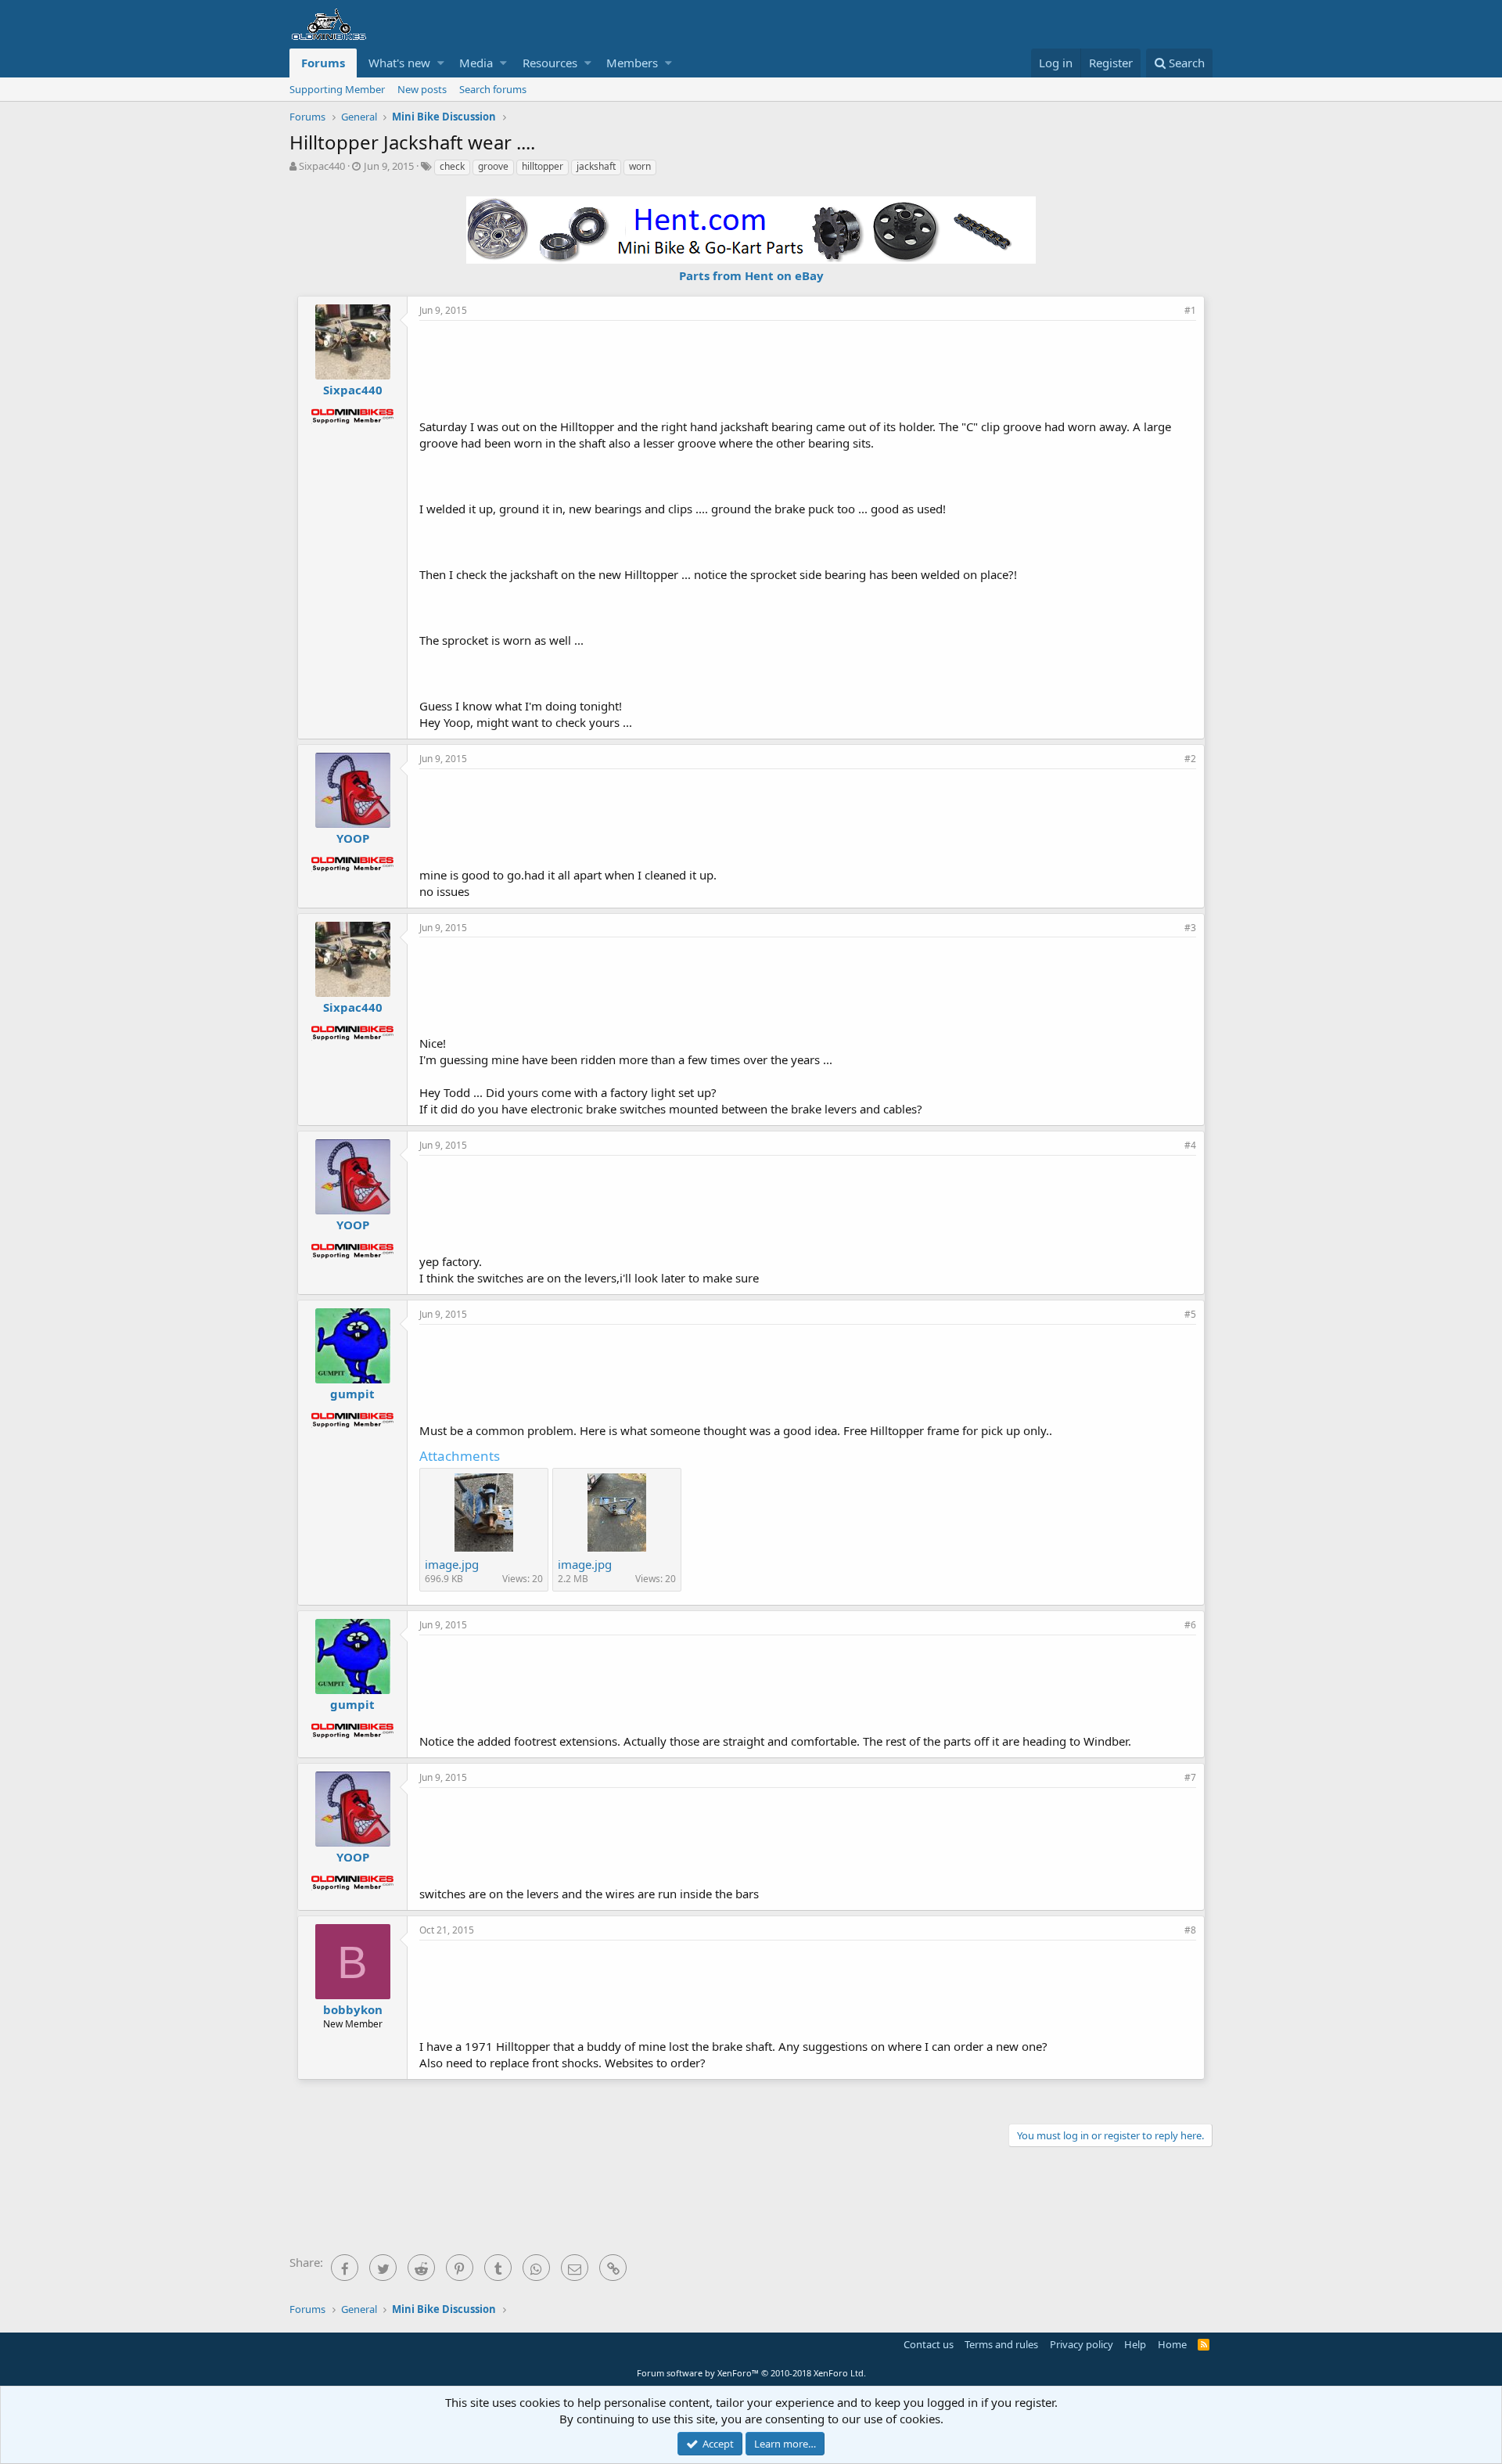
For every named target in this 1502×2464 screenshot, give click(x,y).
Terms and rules (1001, 2344)
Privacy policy (1082, 2344)
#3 (1190, 928)
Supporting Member (337, 89)
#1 (1190, 310)
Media (476, 63)
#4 (1190, 1145)
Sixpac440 (322, 166)
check (452, 166)
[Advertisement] (808, 368)
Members (632, 63)
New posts (422, 89)
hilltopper (543, 166)
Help (1135, 2344)
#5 (1190, 1314)
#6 (1190, 1625)
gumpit (352, 1394)
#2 (1190, 759)
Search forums (493, 89)
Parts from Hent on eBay (751, 275)
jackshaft (596, 166)
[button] (441, 63)
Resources (550, 63)
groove (493, 166)
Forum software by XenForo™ (751, 2373)
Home (1172, 2344)
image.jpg (452, 1564)
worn (640, 166)
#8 (1190, 1930)
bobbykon (353, 2009)
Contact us (929, 2344)
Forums (323, 63)
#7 (1190, 1777)
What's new (399, 63)
